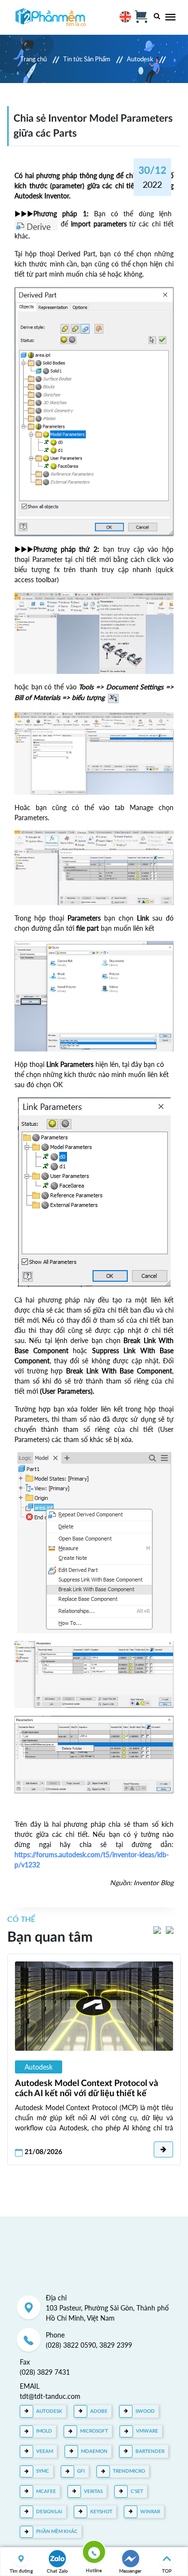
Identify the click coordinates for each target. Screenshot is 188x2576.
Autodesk (140, 59)
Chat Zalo (57, 2571)
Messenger (130, 2571)
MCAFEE (46, 2492)
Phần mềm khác (57, 2532)
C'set (137, 2492)
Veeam (45, 2451)
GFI (81, 2471)
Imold (44, 2431)
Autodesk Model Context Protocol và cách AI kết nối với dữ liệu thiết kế (87, 2088)
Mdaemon (94, 2451)
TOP (167, 2571)
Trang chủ (34, 59)
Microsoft (94, 2431)
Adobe (99, 2411)
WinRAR (150, 2512)
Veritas (93, 2492)
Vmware (147, 2431)
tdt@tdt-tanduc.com (50, 2396)
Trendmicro (129, 2471)
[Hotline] (94, 2554)
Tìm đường (21, 2571)
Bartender (150, 2451)
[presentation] (157, 1929)
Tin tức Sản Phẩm (87, 59)
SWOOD (145, 2411)
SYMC (43, 2471)
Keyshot (101, 2512)
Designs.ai (49, 2512)
